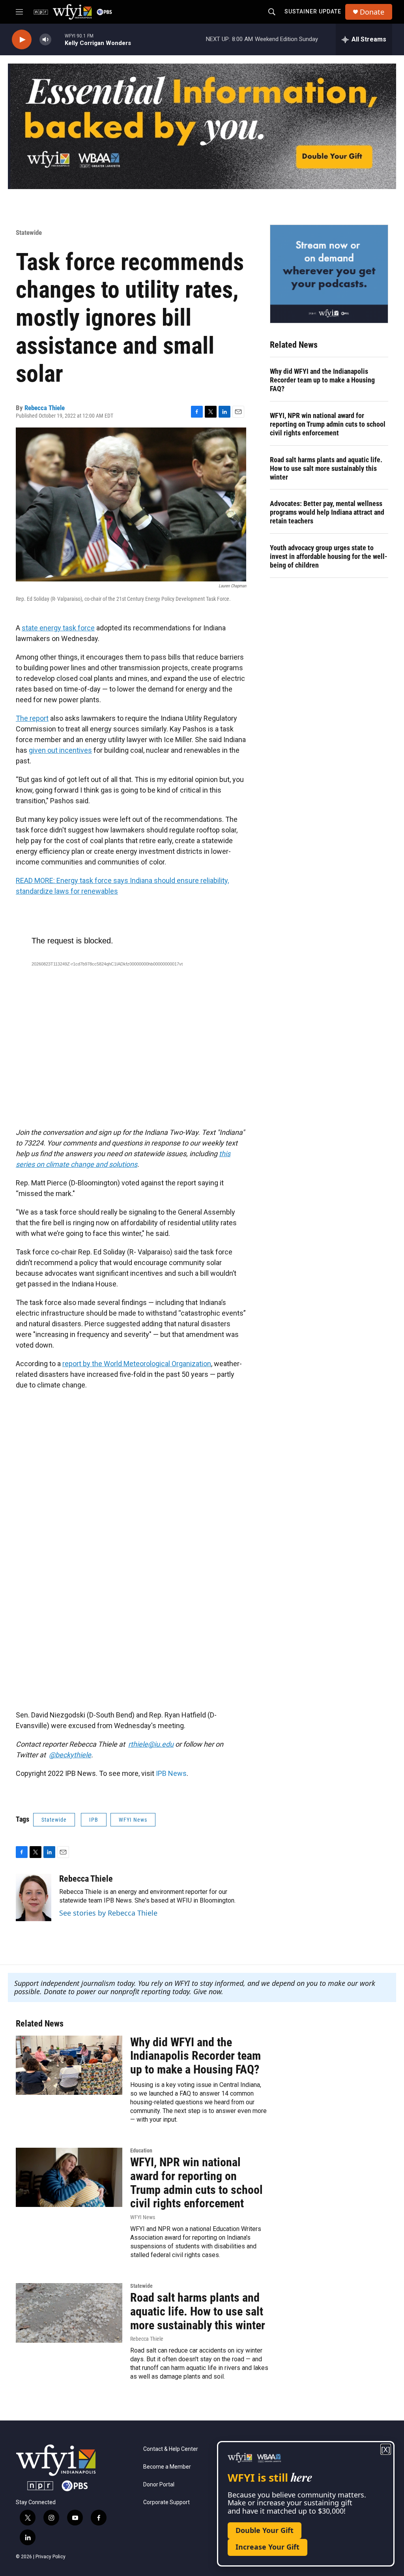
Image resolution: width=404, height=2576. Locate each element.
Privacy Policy (50, 2557)
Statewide (29, 232)
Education (141, 2150)
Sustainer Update (313, 11)
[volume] (45, 40)
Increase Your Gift (267, 2547)
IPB (94, 1820)
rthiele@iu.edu (151, 1744)
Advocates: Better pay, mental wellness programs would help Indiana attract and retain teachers (327, 512)
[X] (386, 2449)
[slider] (58, 39)
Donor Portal (159, 2485)
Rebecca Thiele (45, 408)
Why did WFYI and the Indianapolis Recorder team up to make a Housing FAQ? (322, 380)
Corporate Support (166, 2502)
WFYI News (133, 1820)
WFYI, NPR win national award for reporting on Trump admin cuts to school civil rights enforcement (328, 424)
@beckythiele (70, 1755)
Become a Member (167, 2467)
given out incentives (60, 750)
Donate (372, 12)
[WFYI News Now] (329, 274)
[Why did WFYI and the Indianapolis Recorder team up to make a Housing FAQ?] (69, 2065)
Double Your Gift (265, 2530)
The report (32, 718)
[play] (22, 40)
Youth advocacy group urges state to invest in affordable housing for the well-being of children (329, 556)
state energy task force (58, 628)
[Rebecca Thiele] (34, 1897)
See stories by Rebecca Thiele (108, 1913)
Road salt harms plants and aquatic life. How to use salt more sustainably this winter (326, 468)
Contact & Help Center (171, 2449)
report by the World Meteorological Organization (137, 1364)
